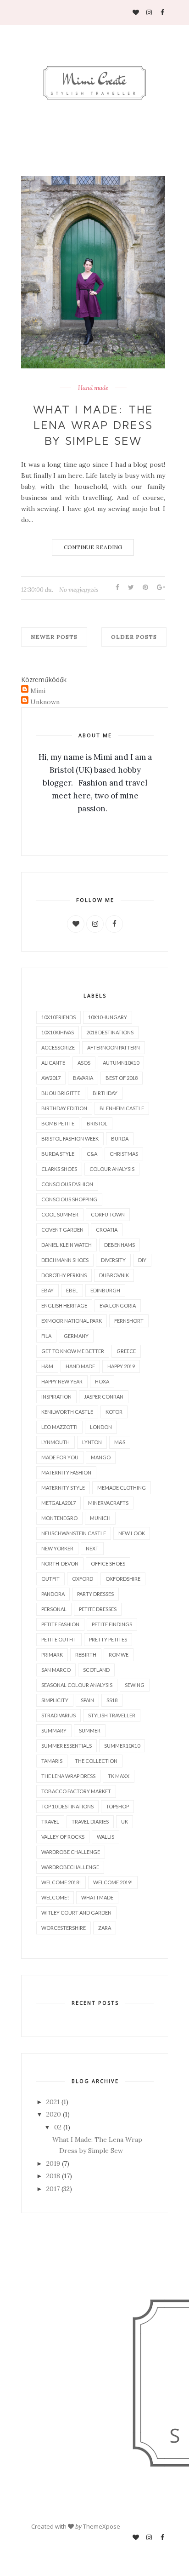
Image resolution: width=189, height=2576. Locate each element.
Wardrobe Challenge (71, 1852)
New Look (132, 1533)
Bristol (97, 1123)
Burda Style (58, 1154)
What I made (97, 1897)
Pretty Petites (108, 1639)
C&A (92, 1154)
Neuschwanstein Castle (74, 1533)
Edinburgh (105, 1290)
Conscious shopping (69, 1199)
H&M (47, 1366)
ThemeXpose (102, 2526)
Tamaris (52, 1761)
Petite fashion (60, 1624)
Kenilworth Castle (67, 1412)
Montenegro (59, 1518)
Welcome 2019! (113, 1882)
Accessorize (58, 1047)
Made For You (60, 1457)
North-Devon (60, 1563)
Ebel (72, 1290)
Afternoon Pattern (114, 1047)
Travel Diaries (90, 1822)
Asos (84, 1063)
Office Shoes (108, 1563)
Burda (120, 1139)
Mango (101, 1457)
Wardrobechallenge (70, 1867)
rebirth (86, 1655)
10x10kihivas (58, 1032)
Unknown (45, 702)
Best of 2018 (122, 1078)
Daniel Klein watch (67, 1245)
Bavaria (83, 1078)
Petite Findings (112, 1624)
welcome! (55, 1897)
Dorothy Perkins (64, 1275)
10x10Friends (58, 1017)
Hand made (93, 388)
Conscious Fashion (67, 1184)
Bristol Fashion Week (70, 1139)
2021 (53, 2102)
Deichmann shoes (65, 1260)
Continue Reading (93, 547)
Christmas (124, 1154)
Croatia (107, 1230)
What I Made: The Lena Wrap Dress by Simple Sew (93, 425)
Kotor (114, 1412)
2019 (53, 2163)
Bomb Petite (58, 1123)
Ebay (47, 1290)
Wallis (106, 1837)
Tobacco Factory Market (76, 1791)
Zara (105, 1928)
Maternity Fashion (66, 1472)
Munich (100, 1518)
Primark (52, 1655)
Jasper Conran (104, 1397)
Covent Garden (62, 1230)
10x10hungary (108, 1017)
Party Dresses (95, 1594)
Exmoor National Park (72, 1321)
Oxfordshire (123, 1579)
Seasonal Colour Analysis (77, 1685)
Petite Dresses (98, 1609)
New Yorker (57, 1548)
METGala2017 (58, 1503)
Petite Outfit (59, 1639)
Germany (76, 1336)
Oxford (83, 1579)
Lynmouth (56, 1442)
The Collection (96, 1761)
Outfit (50, 1579)
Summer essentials (67, 1746)
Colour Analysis (112, 1169)
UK (125, 1822)
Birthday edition (64, 1108)
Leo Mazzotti (59, 1427)
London (101, 1427)
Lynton (92, 1442)
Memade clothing (122, 1488)
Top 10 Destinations (67, 1806)
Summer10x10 (122, 1746)
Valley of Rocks (63, 1837)
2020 (54, 2114)
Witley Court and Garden (76, 1913)
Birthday (105, 1093)
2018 (53, 2176)
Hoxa (102, 1381)
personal (54, 1609)
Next (92, 1548)
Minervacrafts (108, 1503)
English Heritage (64, 1305)
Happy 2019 (121, 1366)
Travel (50, 1822)
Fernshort (129, 1321)
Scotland (96, 1670)
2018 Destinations (110, 1032)
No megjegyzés (79, 590)
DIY (142, 1260)
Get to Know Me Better (73, 1351)
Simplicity (55, 1700)
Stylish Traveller (112, 1715)
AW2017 (51, 1078)
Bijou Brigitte (61, 1093)
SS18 (112, 1700)
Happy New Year (62, 1381)
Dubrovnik (114, 1275)
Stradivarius (58, 1715)
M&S (120, 1442)
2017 (53, 2189)
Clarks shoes (59, 1169)
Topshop (117, 1806)
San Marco (56, 1670)
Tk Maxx (119, 1776)
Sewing (135, 1685)
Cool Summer (60, 1214)
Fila (46, 1336)
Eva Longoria (118, 1305)
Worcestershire (64, 1928)
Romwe (119, 1655)
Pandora (53, 1594)
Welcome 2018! (61, 1882)
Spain (87, 1700)
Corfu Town (108, 1214)
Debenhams (120, 1245)
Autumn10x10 (121, 1063)
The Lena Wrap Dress (68, 1776)
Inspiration (56, 1397)
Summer (90, 1730)
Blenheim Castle (122, 1108)
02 (58, 2127)
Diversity (113, 1260)
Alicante (53, 1063)
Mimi (38, 691)
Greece (126, 1351)
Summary (54, 1730)
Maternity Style (63, 1488)
